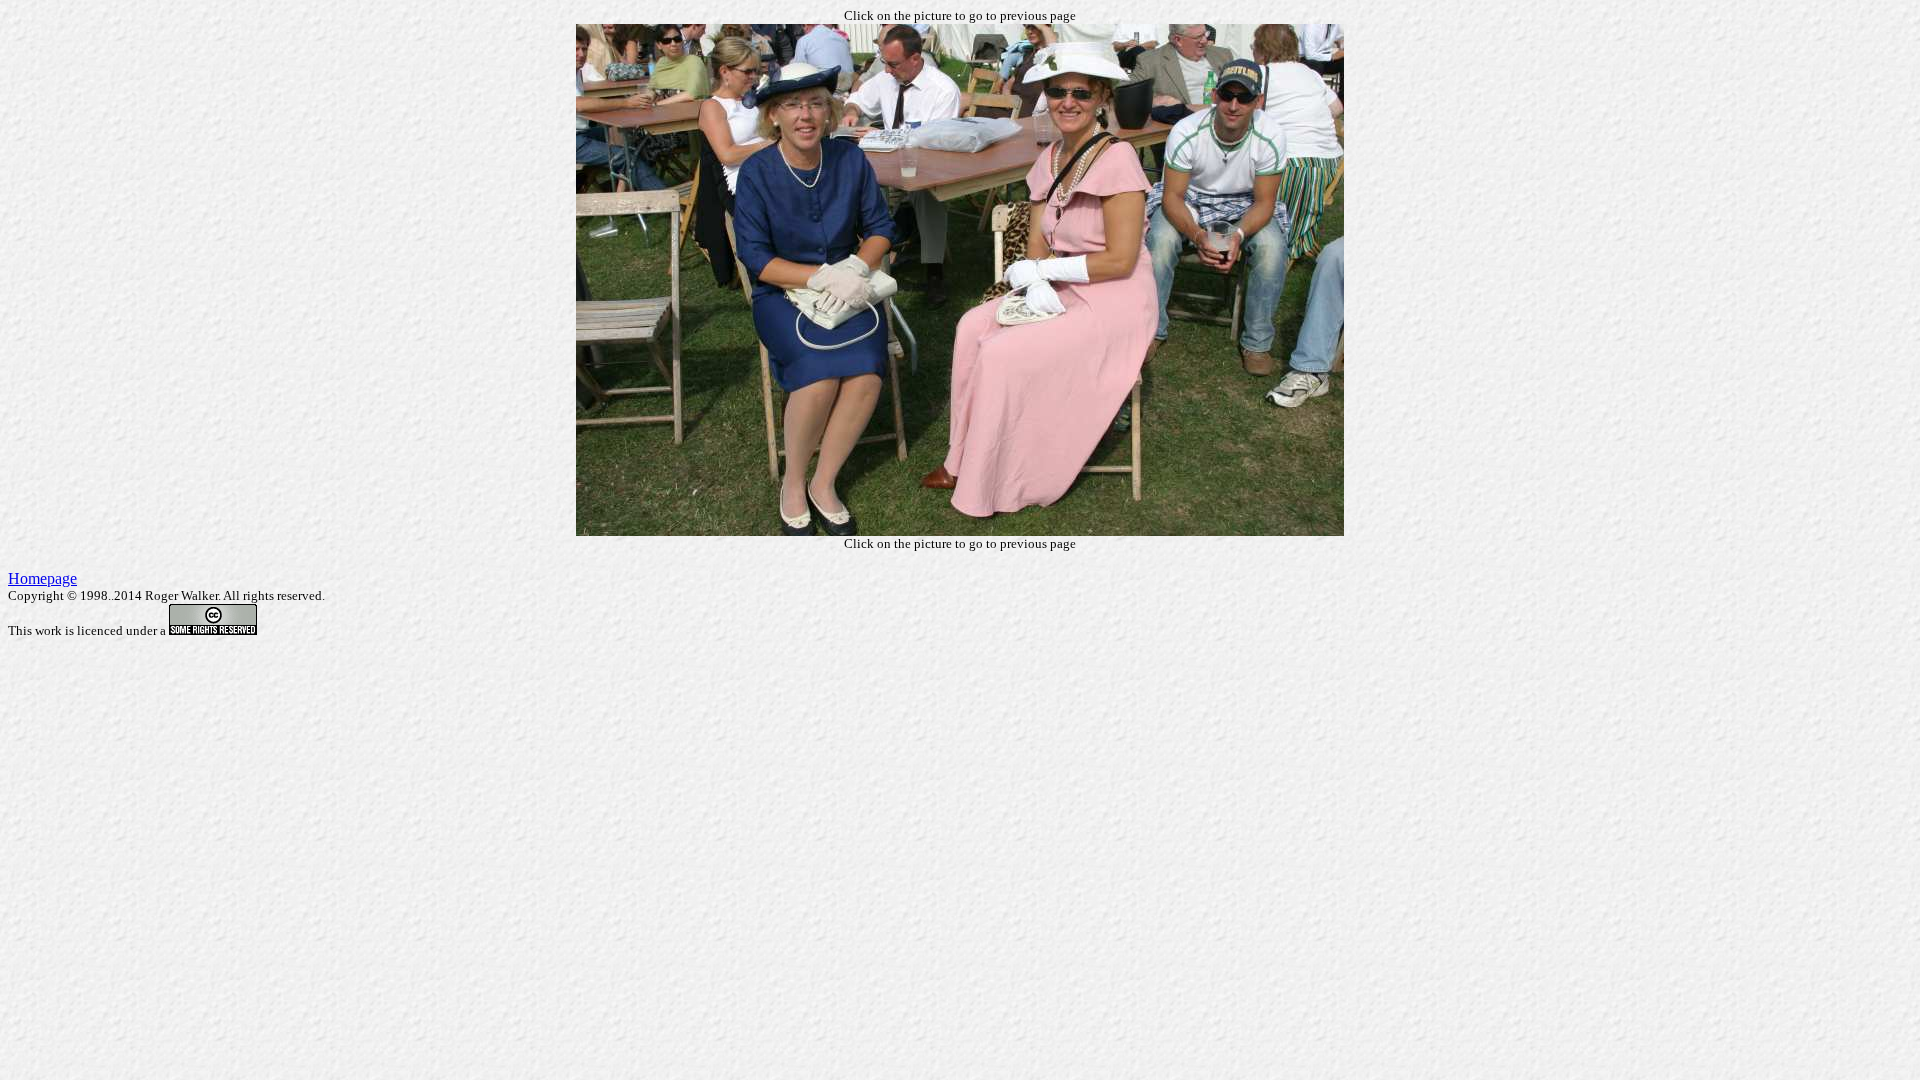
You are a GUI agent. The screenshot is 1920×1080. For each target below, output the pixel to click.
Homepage (42, 578)
